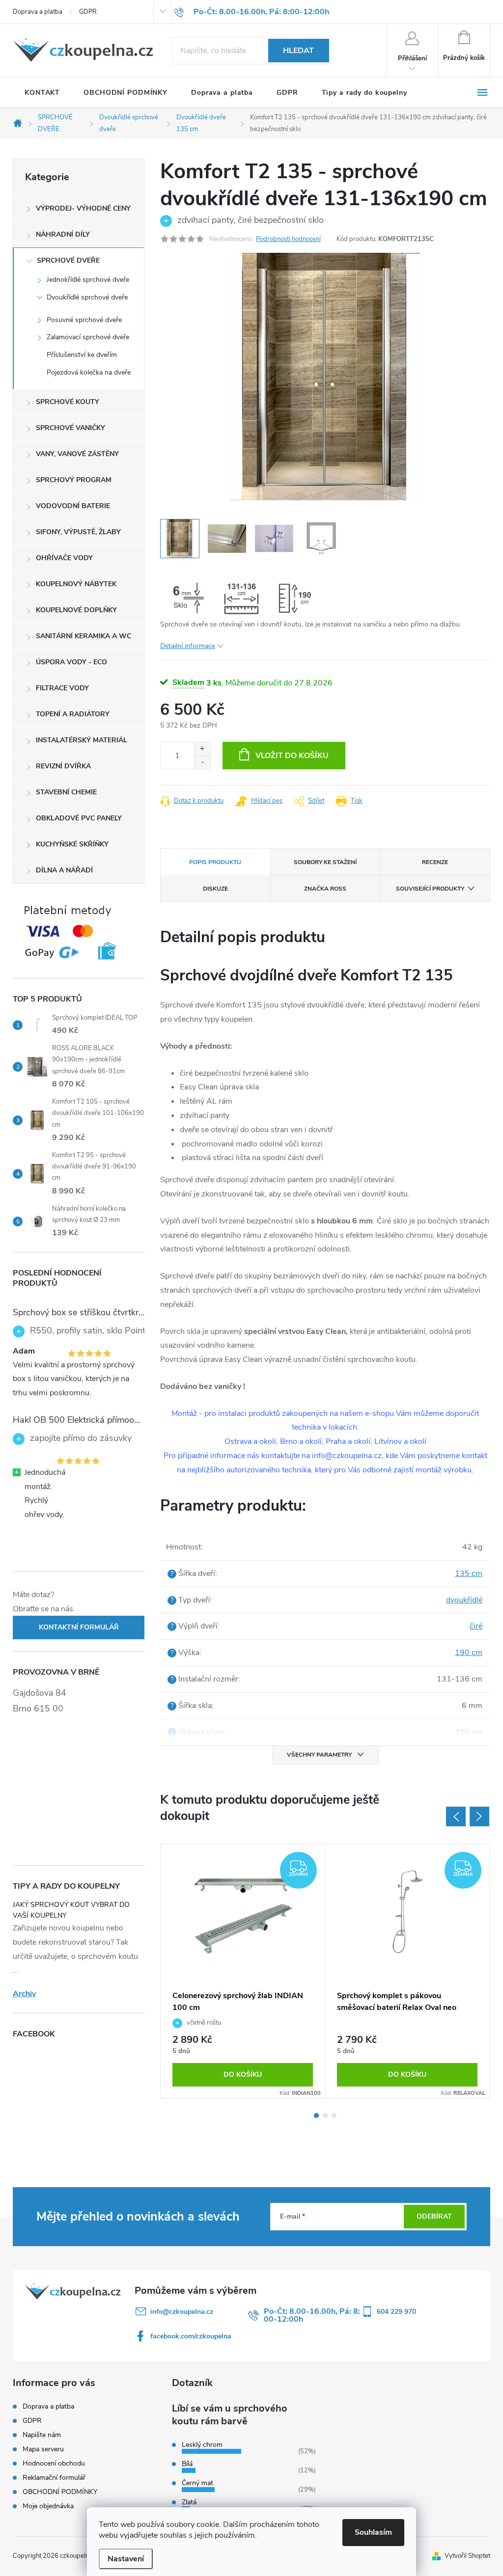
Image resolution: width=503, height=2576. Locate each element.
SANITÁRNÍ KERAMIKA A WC (84, 636)
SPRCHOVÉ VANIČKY (70, 428)
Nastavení (126, 2559)
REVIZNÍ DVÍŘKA (63, 766)
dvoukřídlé (464, 1600)
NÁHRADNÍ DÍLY (63, 234)
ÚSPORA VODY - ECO (71, 662)
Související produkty (430, 889)
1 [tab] (316, 2115)
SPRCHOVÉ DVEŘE (68, 260)
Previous (456, 1817)
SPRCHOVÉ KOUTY (68, 402)
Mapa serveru (43, 2449)
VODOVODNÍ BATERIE (73, 506)
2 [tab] (325, 2115)
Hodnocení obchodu (54, 2463)
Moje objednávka (48, 2506)
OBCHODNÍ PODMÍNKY (60, 2492)
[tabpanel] (243, 1971)
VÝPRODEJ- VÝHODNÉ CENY (83, 208)
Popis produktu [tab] (215, 862)
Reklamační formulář (54, 2478)
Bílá (187, 2464)
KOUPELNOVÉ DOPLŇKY (76, 610)
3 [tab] (334, 2115)
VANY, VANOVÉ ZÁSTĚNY (77, 454)
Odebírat (434, 2216)
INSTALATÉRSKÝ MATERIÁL (82, 740)
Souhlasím (373, 2532)
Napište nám (42, 2435)
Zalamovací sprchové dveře (88, 337)
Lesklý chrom (202, 2445)
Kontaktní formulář (79, 1627)
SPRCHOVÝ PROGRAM (74, 480)
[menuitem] (42, 93)
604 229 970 (396, 2312)
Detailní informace (188, 646)
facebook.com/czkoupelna (191, 2336)
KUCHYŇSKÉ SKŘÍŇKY (72, 844)
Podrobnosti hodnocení (288, 239)
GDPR (88, 12)
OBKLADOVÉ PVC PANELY (79, 818)
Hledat (298, 51)
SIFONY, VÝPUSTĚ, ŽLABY (78, 532)
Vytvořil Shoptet (467, 2556)
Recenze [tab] (435, 862)
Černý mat (197, 2483)
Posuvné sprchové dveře (84, 320)
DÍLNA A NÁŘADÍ (64, 870)
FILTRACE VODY (62, 688)
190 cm (469, 1653)
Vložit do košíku (292, 756)
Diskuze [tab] (215, 889)
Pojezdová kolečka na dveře (89, 372)
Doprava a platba (38, 12)
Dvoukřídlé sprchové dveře (87, 297)
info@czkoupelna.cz (182, 2312)
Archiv (24, 1994)
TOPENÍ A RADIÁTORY (73, 714)
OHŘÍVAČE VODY (64, 558)
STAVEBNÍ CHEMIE (66, 792)
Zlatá (189, 2502)
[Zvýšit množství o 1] (202, 749)
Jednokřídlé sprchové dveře (88, 280)
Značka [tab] (325, 889)
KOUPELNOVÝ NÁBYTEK (76, 584)
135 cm (469, 1573)
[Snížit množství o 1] (202, 762)
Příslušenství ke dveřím (82, 355)
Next (479, 1817)
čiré (476, 1626)
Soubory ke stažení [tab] (325, 862)
